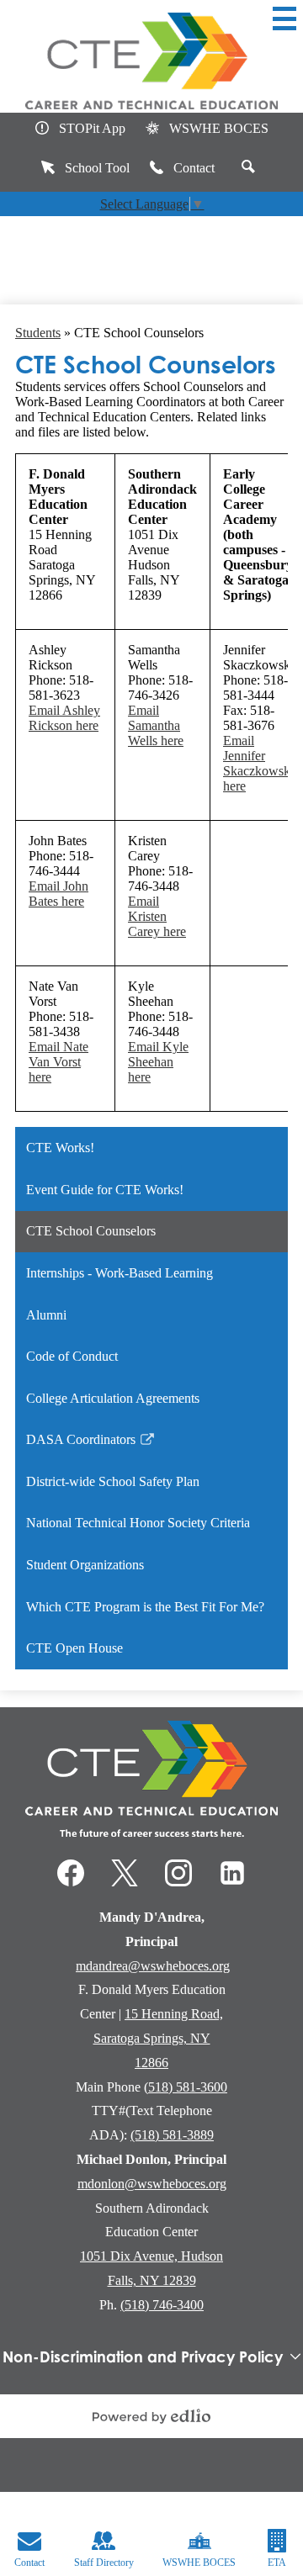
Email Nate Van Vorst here (58, 1062)
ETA (277, 2563)
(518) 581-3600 (186, 2087)
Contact (194, 168)
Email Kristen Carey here (157, 916)
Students (38, 333)
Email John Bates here (58, 894)
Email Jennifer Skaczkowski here (258, 763)
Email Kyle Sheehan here (158, 1062)
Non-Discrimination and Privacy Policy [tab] (143, 2356)
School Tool (97, 168)
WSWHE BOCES (219, 128)
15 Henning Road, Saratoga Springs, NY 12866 (159, 2038)
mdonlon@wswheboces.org (152, 2184)
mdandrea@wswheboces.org (153, 1966)
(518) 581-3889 (172, 2135)
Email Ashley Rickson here (64, 718)
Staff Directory (104, 2563)
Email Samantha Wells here (156, 725)
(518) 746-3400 (162, 2305)
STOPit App (92, 128)
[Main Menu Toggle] (284, 19)
